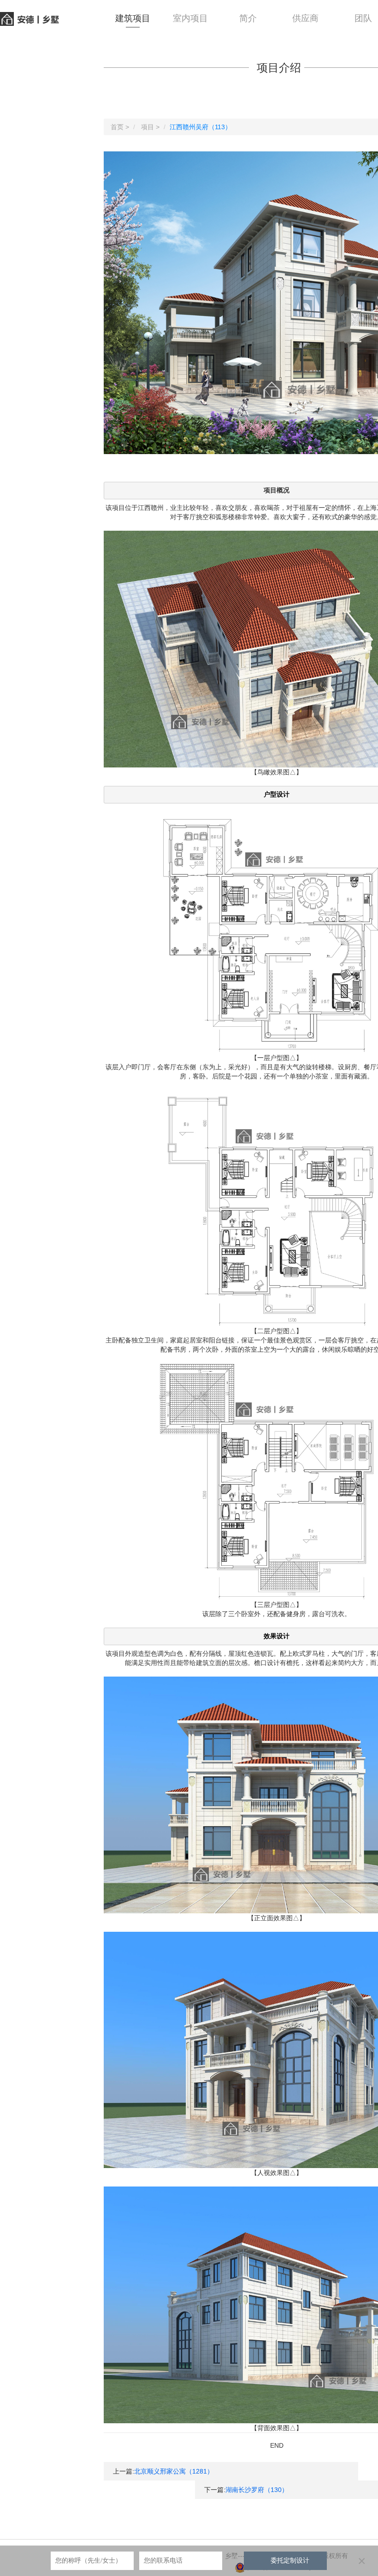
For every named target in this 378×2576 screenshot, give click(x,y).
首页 (117, 127)
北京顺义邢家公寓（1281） (174, 2471)
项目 (148, 127)
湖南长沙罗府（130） (257, 2490)
